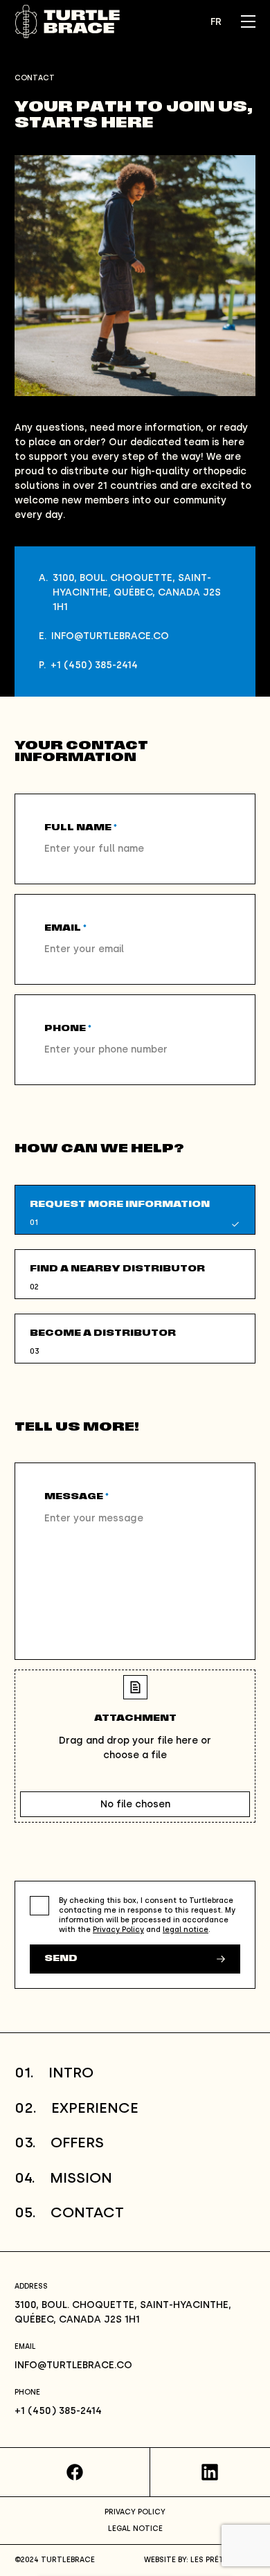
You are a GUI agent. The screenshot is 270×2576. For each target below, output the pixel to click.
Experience (76, 2108)
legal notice (186, 1930)
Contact (69, 2212)
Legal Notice (135, 2529)
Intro (54, 2072)
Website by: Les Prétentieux (200, 2560)
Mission (63, 2177)
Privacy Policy (118, 1930)
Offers (59, 2142)
